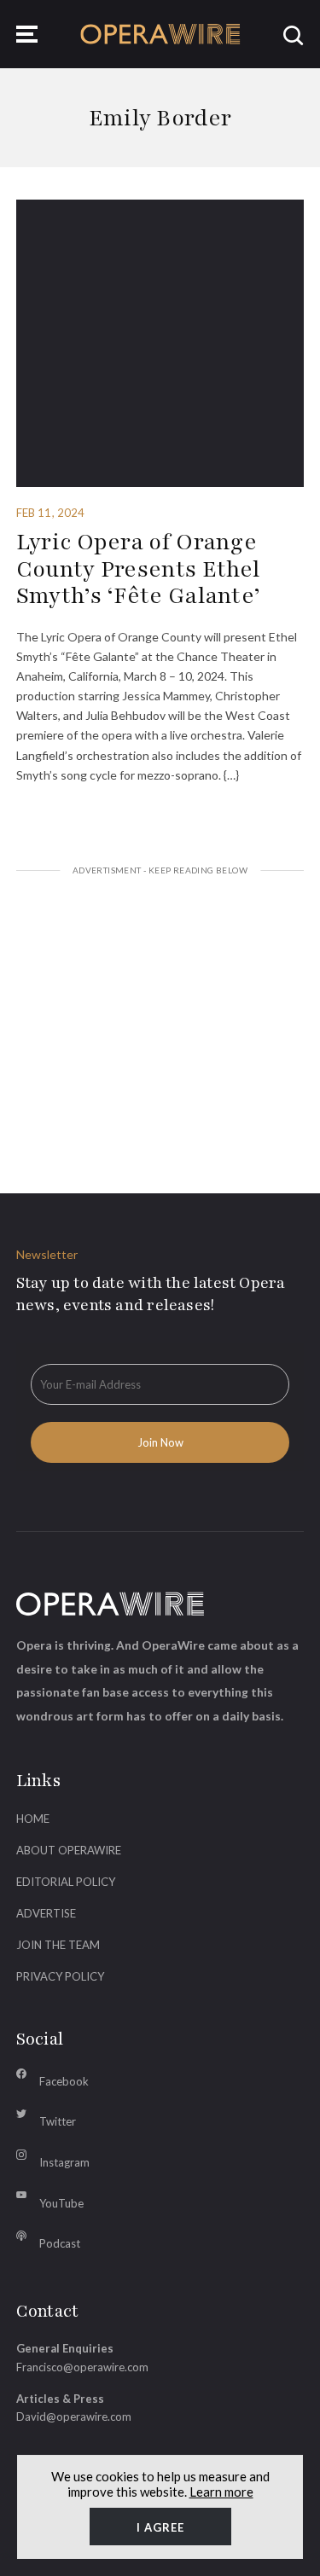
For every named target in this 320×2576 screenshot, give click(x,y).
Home (33, 1819)
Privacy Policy (60, 1976)
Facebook (64, 2081)
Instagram (64, 2162)
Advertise (46, 1913)
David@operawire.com (74, 2416)
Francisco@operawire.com (82, 2367)
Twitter (58, 2121)
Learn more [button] (221, 2492)
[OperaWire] (160, 34)
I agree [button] (160, 2527)
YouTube (61, 2203)
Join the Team (58, 1945)
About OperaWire (69, 1850)
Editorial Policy (66, 1882)
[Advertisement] (160, 1013)
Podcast (60, 2243)
